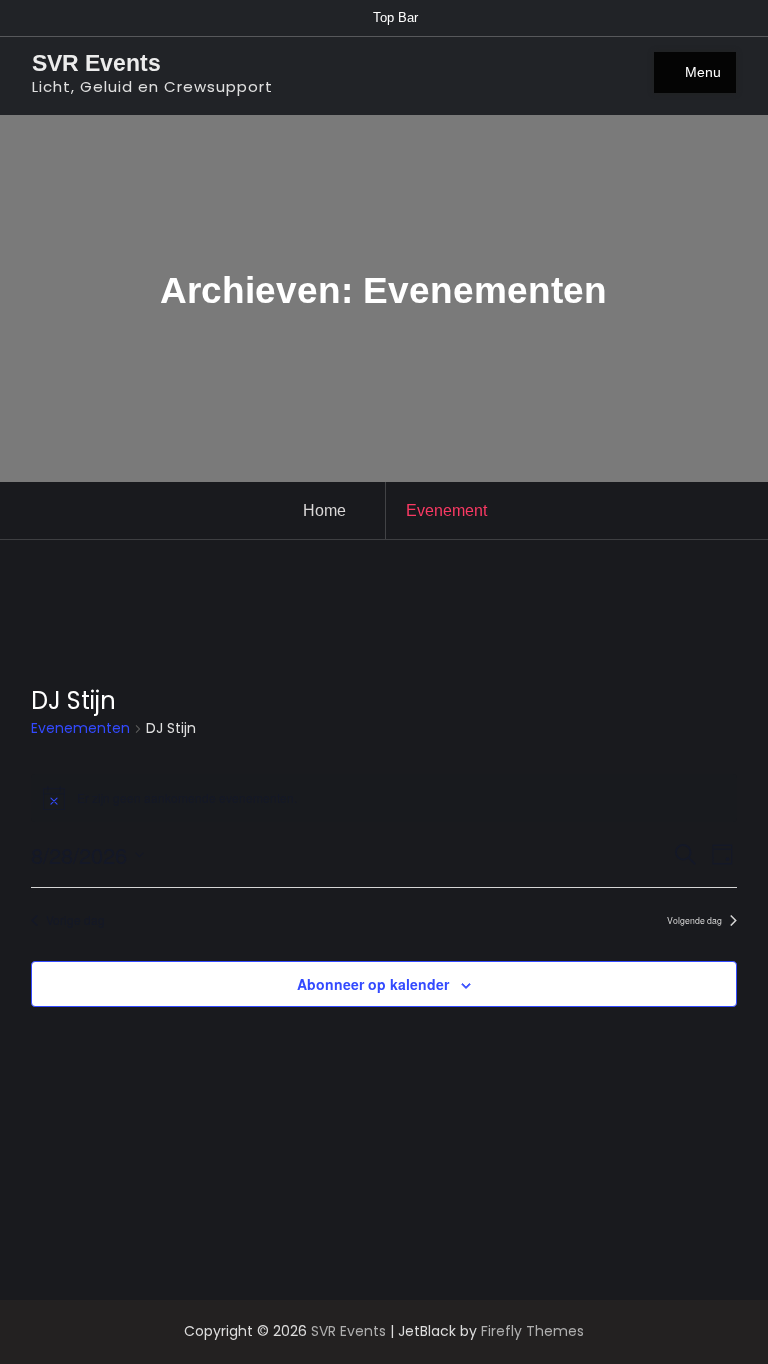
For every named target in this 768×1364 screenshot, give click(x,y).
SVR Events (96, 63)
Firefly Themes (532, 1331)
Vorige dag (75, 920)
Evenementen (80, 728)
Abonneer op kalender (373, 984)
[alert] (384, 798)
